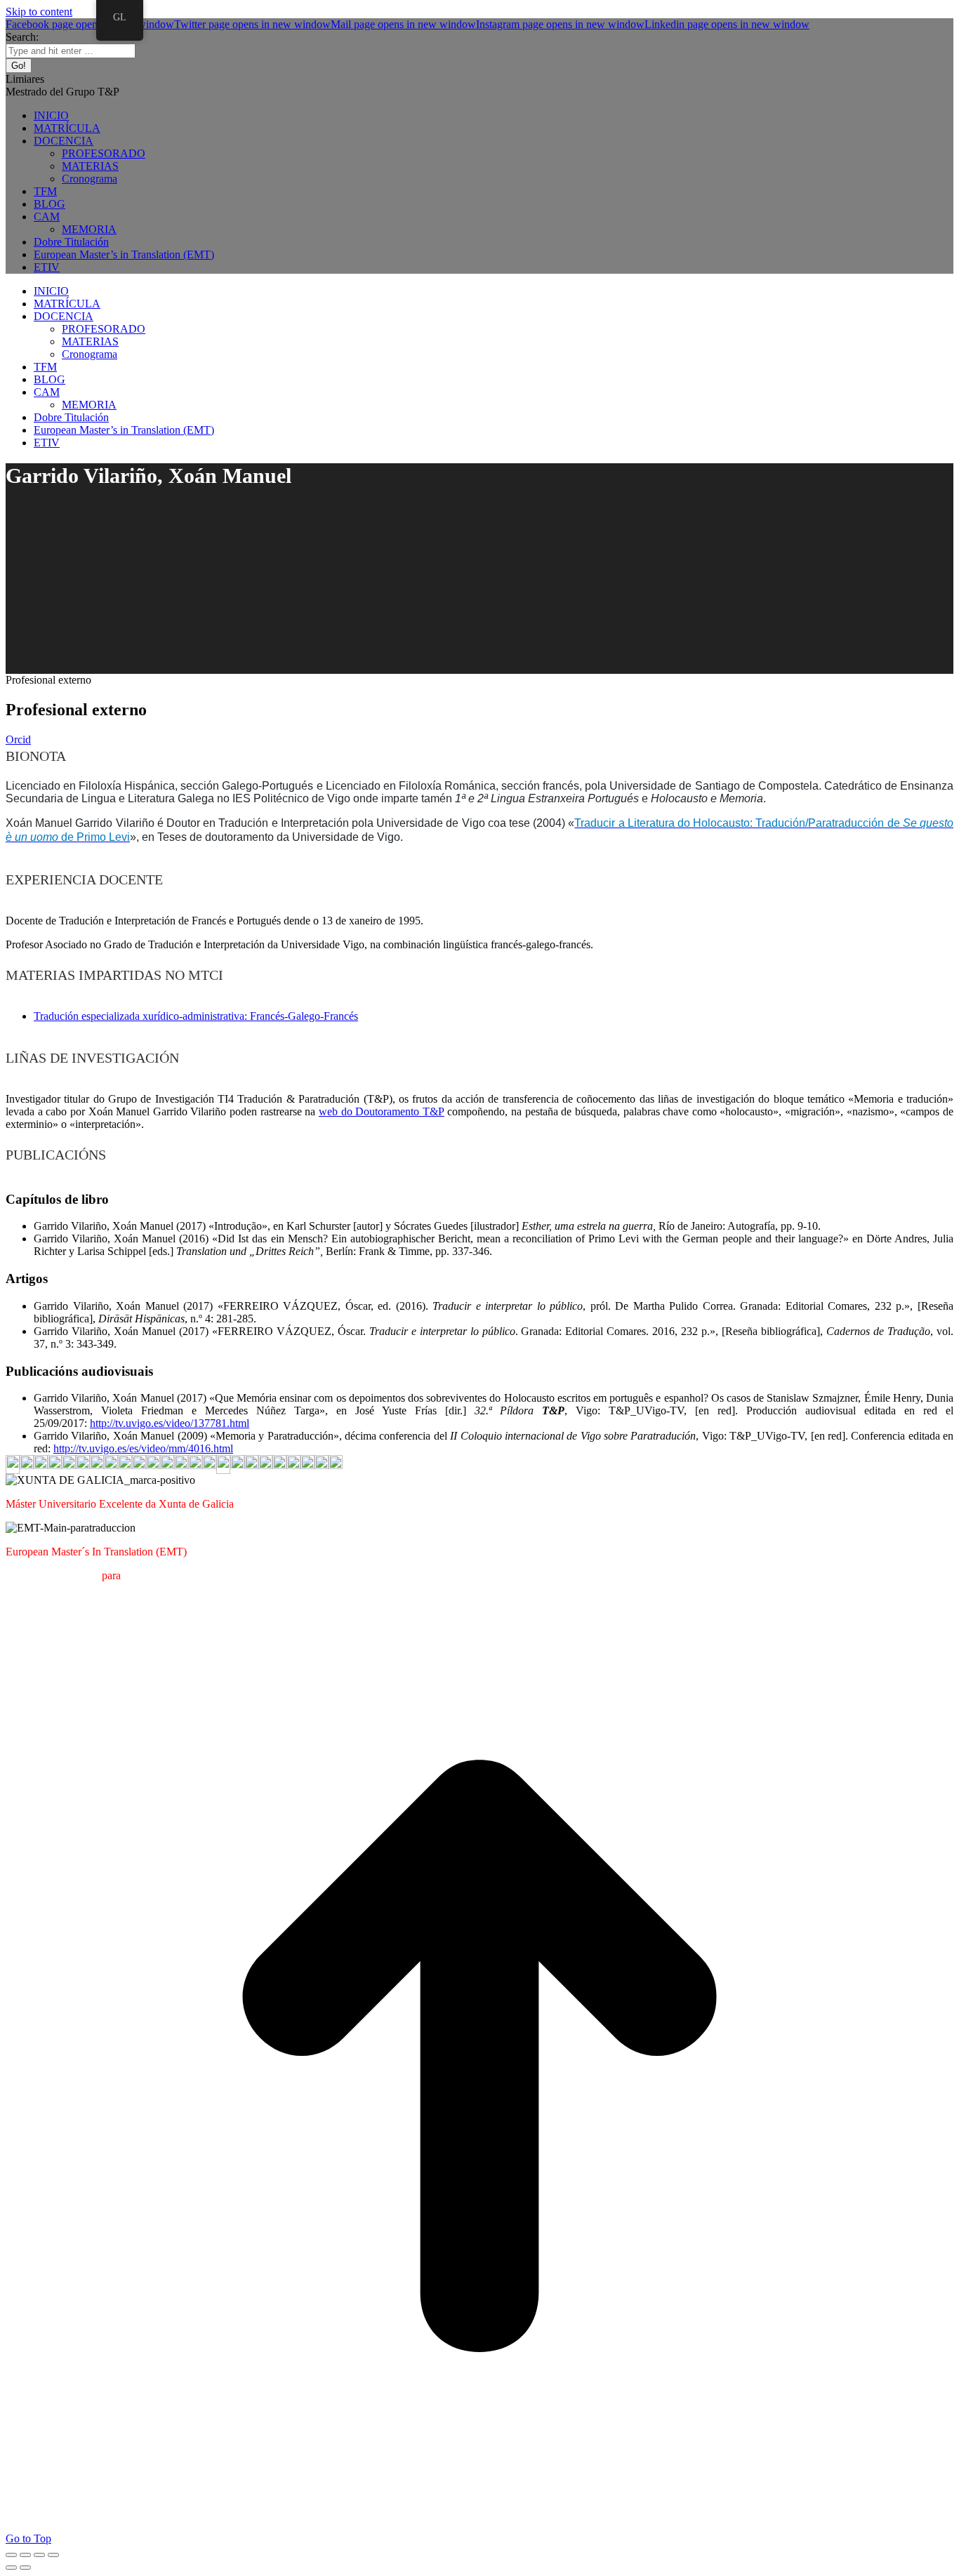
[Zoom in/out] (53, 2555)
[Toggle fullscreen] (39, 2555)
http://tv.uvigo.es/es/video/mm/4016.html (143, 1448)
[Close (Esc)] (11, 2555)
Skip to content (39, 12)
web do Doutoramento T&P (382, 1111)
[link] (738, 823)
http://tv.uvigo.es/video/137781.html (170, 1423)
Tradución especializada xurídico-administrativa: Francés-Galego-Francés (196, 1016)
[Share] (25, 2555)
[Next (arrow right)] (25, 2568)
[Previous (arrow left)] (11, 2568)
